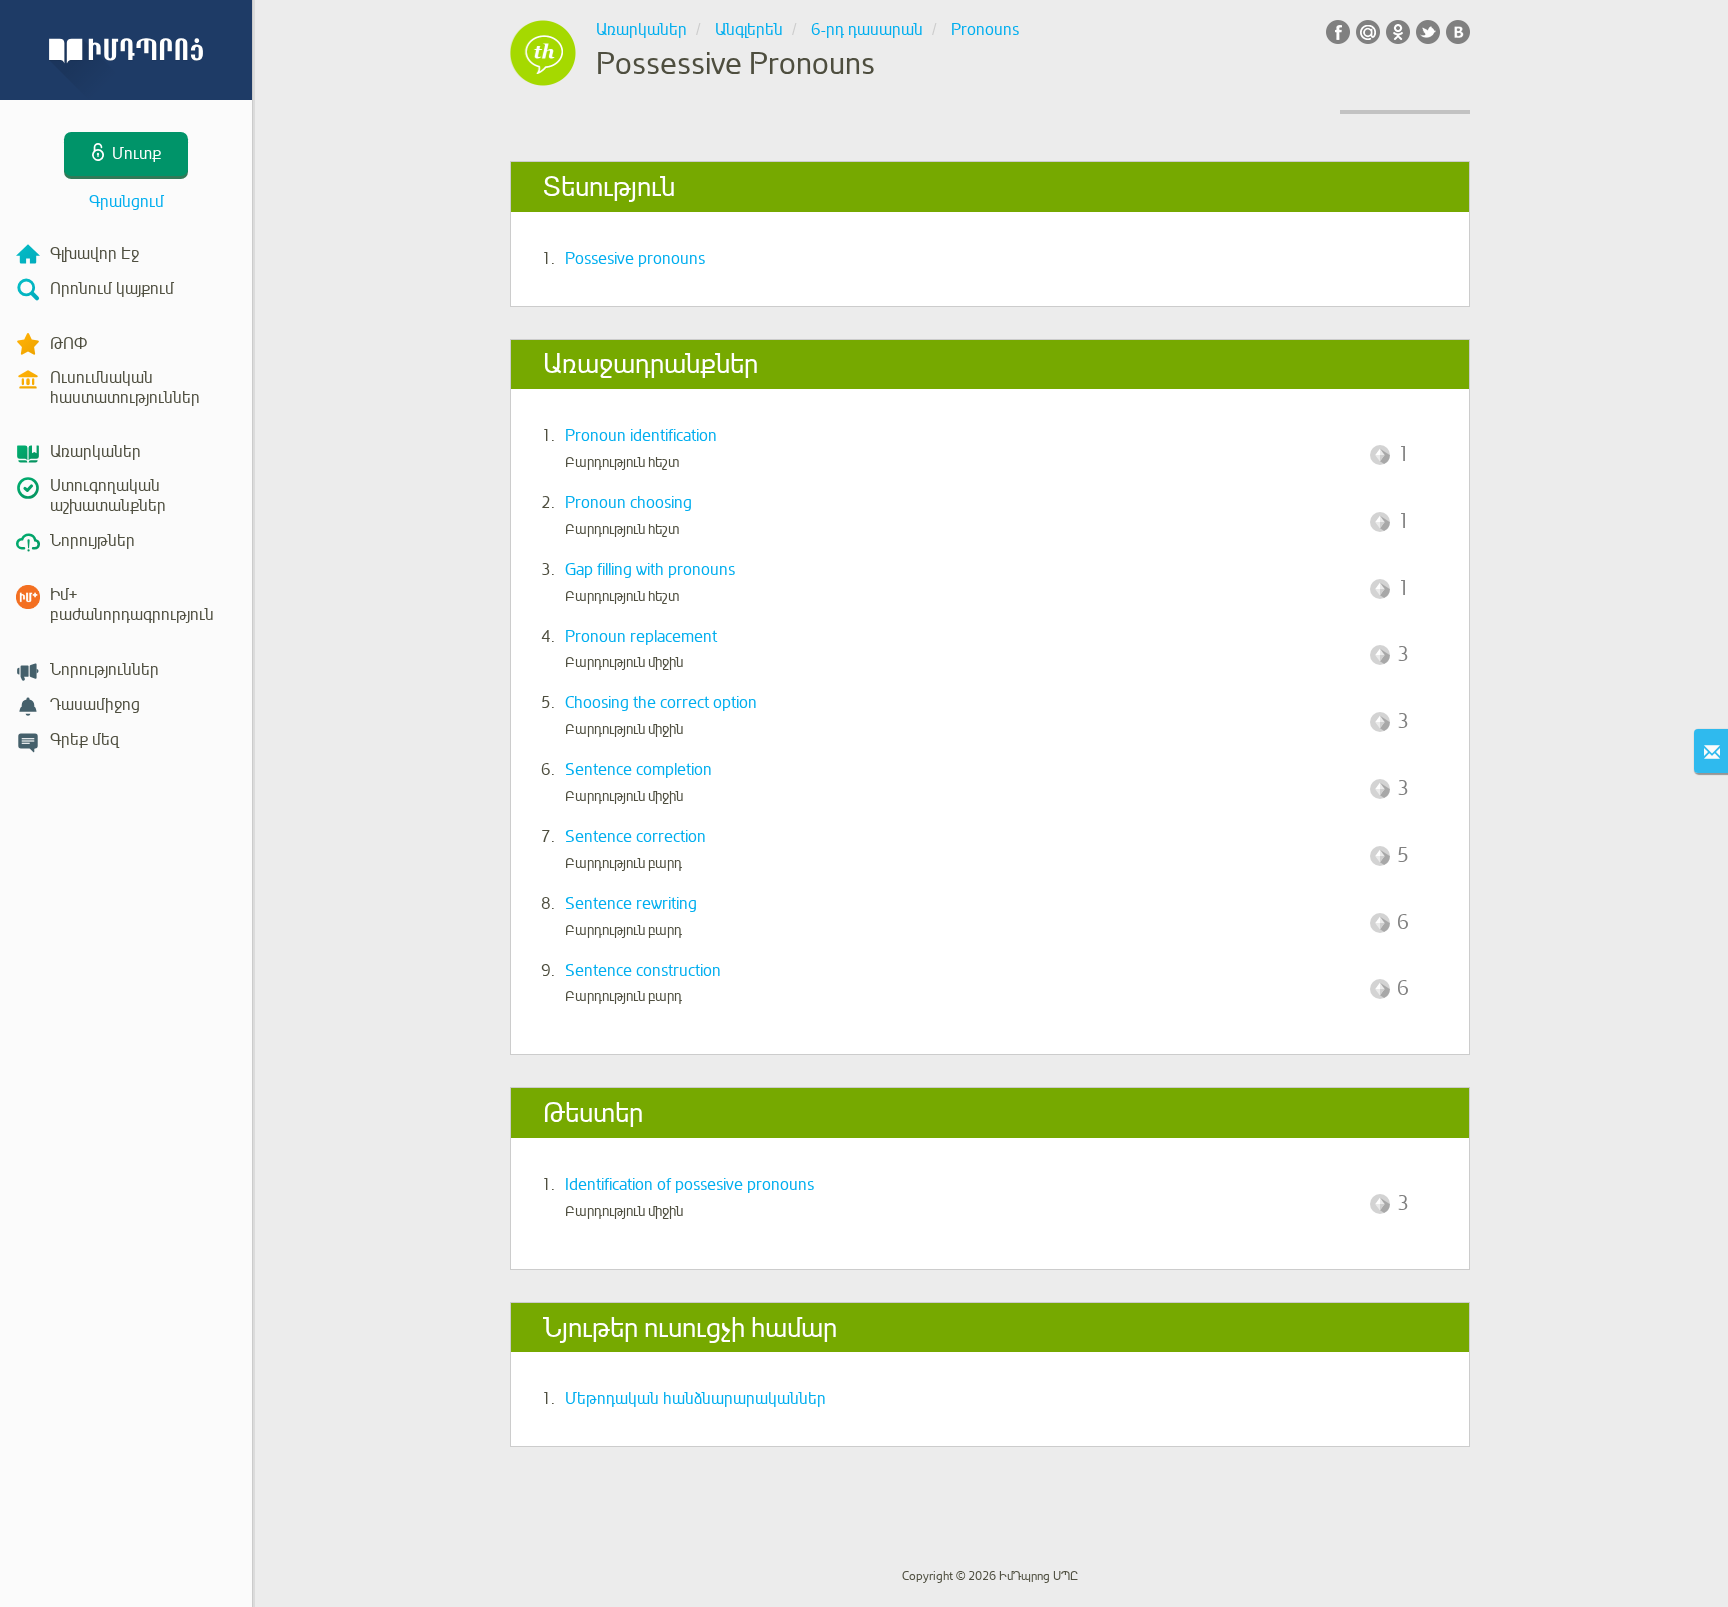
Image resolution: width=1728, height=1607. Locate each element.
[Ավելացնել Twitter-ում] (1428, 32)
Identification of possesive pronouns (689, 1185)
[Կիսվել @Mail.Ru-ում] (1368, 32)
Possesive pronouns (635, 259)
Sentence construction (643, 971)
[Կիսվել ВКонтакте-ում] (1458, 32)
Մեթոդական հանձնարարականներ (695, 1399)
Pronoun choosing (628, 503)
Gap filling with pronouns (650, 570)
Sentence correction (635, 837)
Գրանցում (126, 202)
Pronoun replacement (641, 637)
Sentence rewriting (631, 904)
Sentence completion (638, 770)
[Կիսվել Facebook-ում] (1338, 32)
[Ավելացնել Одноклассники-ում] (1398, 32)
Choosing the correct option (661, 703)
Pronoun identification (641, 436)
